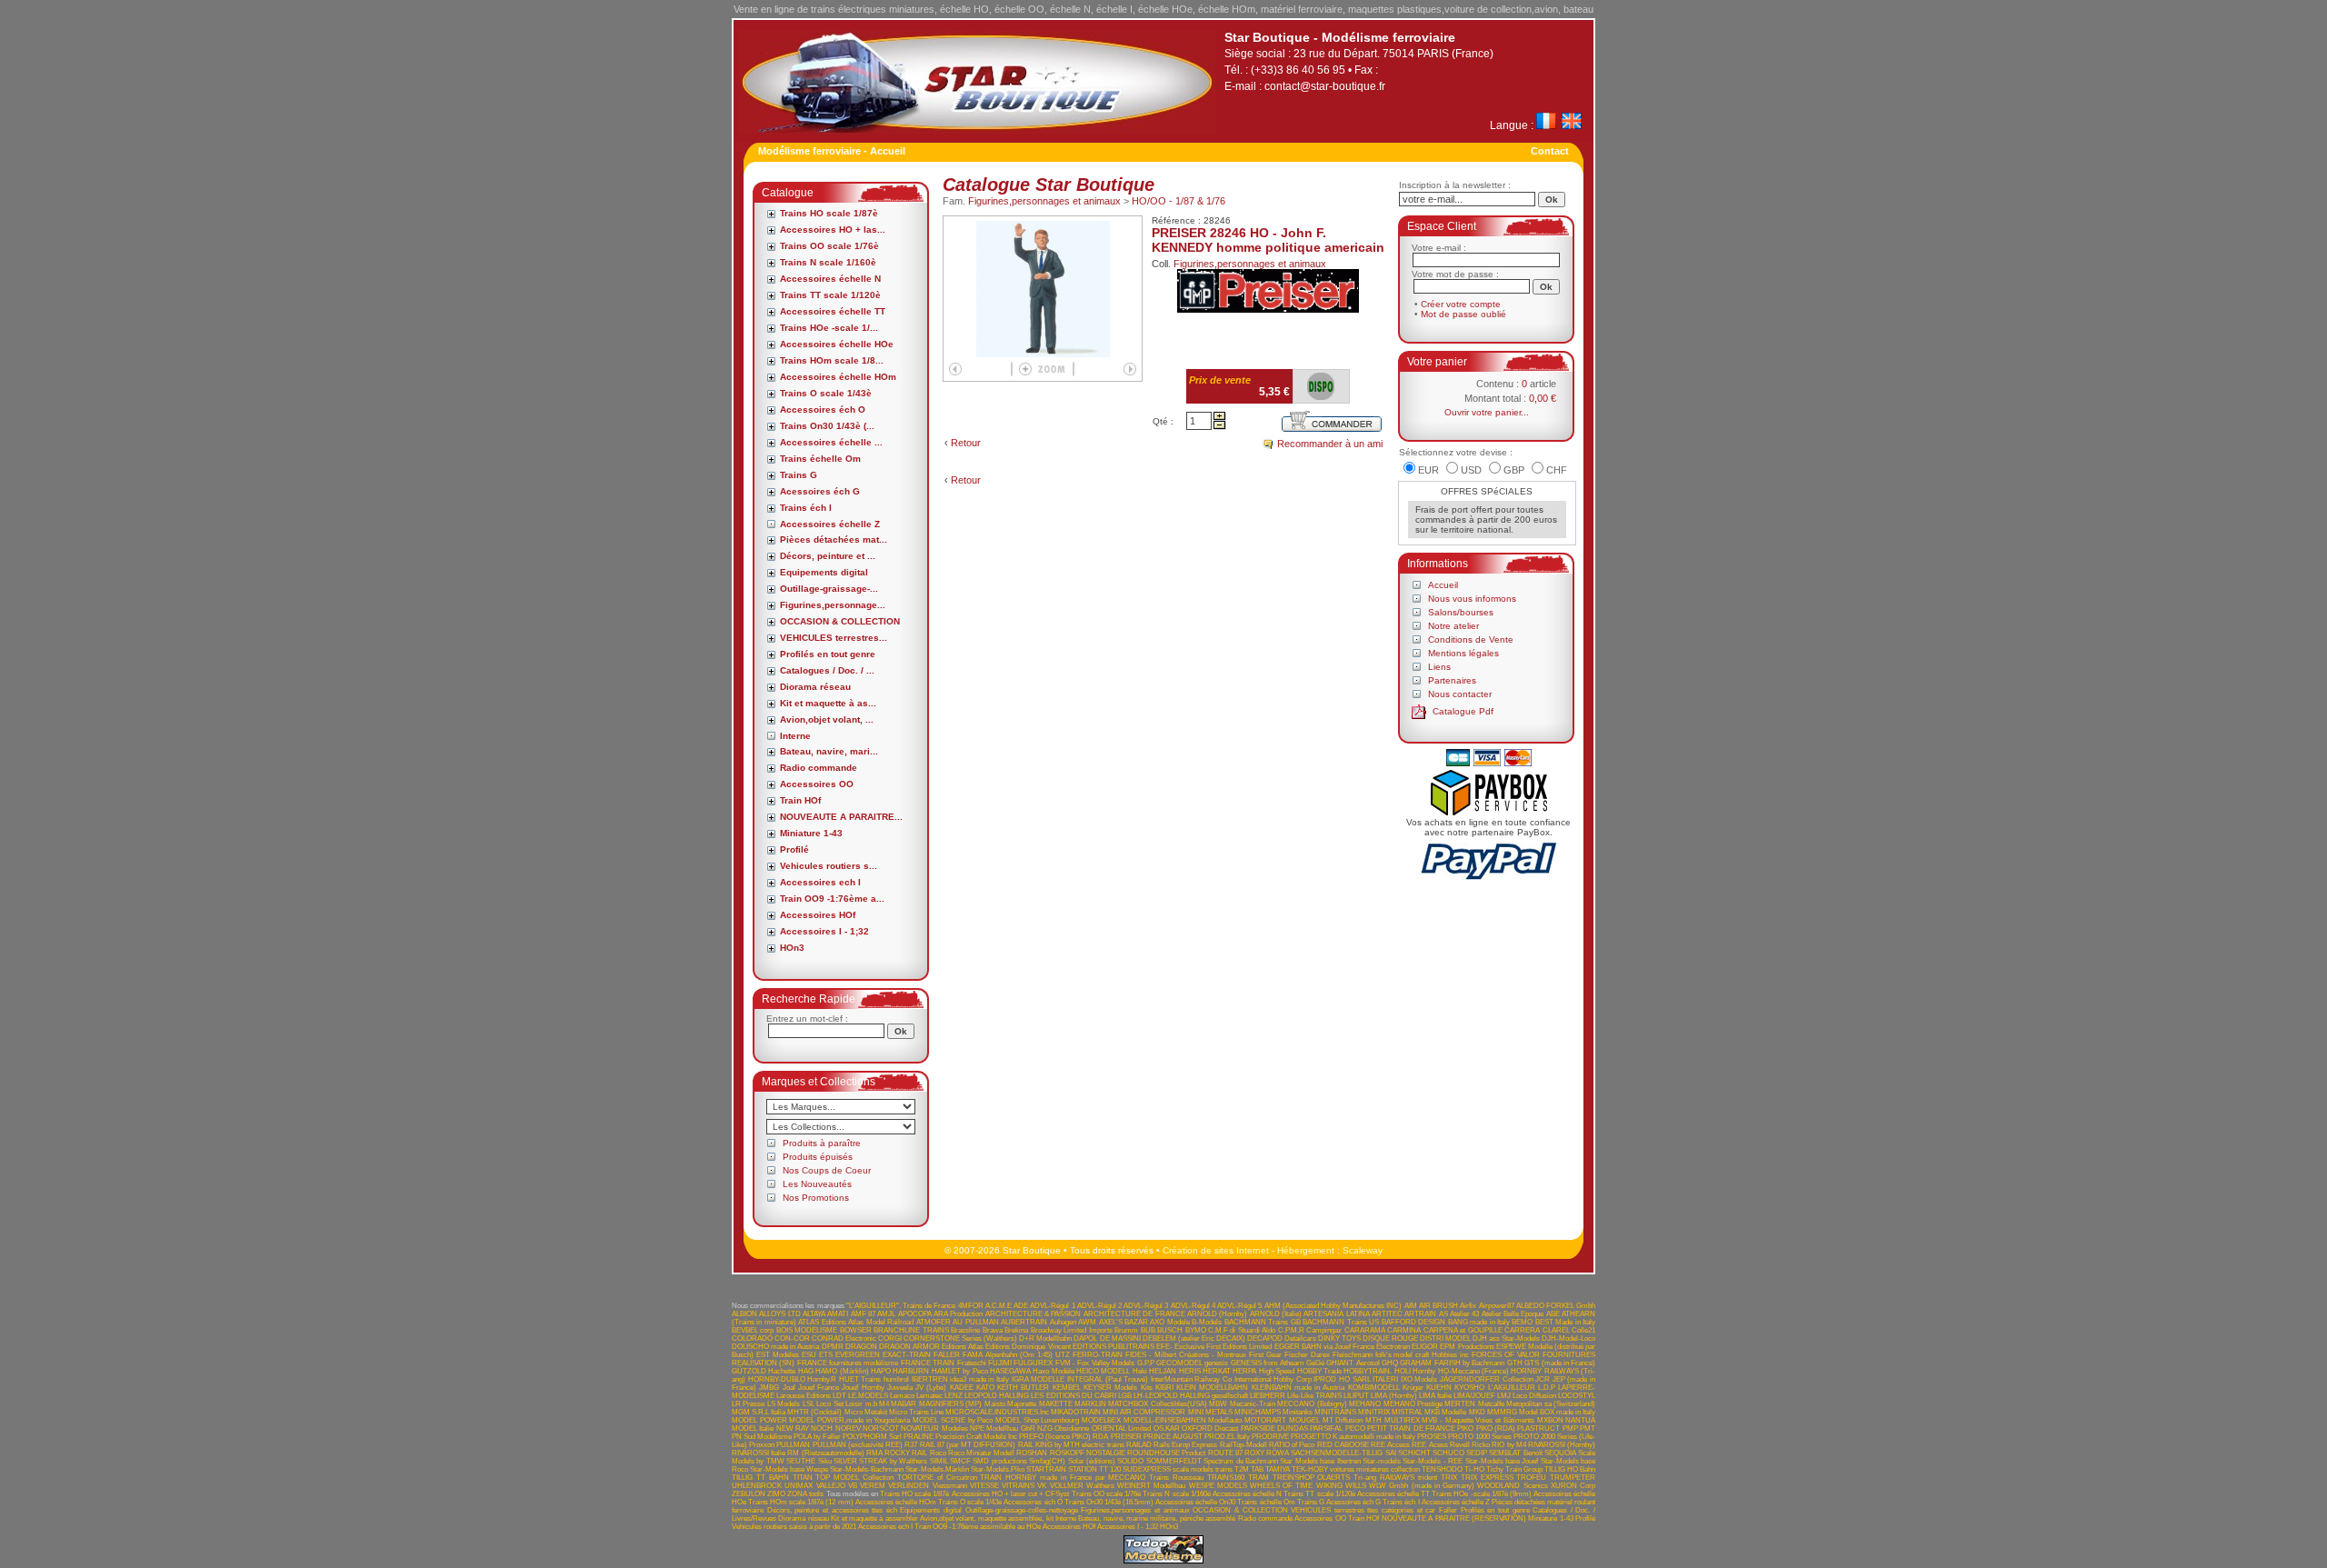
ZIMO (776, 1494)
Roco (938, 1453)
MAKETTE (1056, 1404)
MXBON (1550, 1420)
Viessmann (950, 1486)
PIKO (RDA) (1496, 1428)
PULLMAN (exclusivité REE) (858, 1445)
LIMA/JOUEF (1474, 1396)
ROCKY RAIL (906, 1453)
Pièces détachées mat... (834, 539)
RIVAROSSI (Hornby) (1562, 1445)
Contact (1550, 151)
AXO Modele (1169, 1322)
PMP (1570, 1428)
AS (1443, 1314)
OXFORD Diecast (1210, 1428)
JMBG (769, 1388)
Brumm (1126, 1330)
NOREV (848, 1428)
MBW (1218, 1404)
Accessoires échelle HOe (837, 344)
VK (1042, 1486)
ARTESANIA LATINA (1336, 1314)
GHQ (1390, 1363)
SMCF (960, 1461)
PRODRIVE (1270, 1437)
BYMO (1196, 1330)
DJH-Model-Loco (1568, 1338)
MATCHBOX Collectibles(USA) (1157, 1404)
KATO (985, 1388)
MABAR (904, 1404)
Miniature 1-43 (811, 833)
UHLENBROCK (757, 1486)
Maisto (995, 1404)
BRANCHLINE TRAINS (911, 1330)
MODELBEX (1101, 1420)
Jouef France (819, 1388)
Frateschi (972, 1363)
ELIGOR (1425, 1347)
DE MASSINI (1120, 1338)
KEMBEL (1067, 1388)
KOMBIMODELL (1374, 1388)
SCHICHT (1414, 1453)
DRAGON (861, 1347)
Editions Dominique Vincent (1028, 1347)
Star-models (1382, 1461)
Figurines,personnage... (833, 605)
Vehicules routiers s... (829, 866)
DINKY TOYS (1339, 1338)
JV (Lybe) (931, 1388)
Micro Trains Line (916, 1412)
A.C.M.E (999, 1306)
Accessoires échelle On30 (1195, 1502)
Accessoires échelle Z (830, 524)
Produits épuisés (818, 1157)
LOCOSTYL (1577, 1396)
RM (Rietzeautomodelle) (825, 1453)
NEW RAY (793, 1428)
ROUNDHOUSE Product (1166, 1453)
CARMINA (1404, 1330)
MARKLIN (1090, 1404)
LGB (1125, 1396)
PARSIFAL (1326, 1428)
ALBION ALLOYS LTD (766, 1314)
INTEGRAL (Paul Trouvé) (1108, 1379)
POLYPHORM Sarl (872, 1437)
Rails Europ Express (1185, 1445)
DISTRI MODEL (1445, 1338)
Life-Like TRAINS (1314, 1396)
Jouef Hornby (863, 1388)
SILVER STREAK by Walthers (880, 1461)
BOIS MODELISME (807, 1330)
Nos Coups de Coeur (827, 1170)
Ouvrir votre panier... (1487, 412)
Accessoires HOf (818, 915)
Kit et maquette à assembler (874, 1518)
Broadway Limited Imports (1072, 1330)
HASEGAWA (1010, 1371)
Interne (795, 736)
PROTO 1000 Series (1480, 1437)
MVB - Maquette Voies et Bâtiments (1478, 1420)
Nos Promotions (816, 1198)
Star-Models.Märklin (937, 1469)
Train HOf (800, 800)
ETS (826, 1355)
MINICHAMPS (1258, 1412)
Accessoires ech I (820, 882)
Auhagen (1063, 1322)
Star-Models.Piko (998, 1469)
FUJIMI (1000, 1363)
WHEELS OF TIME (1281, 1486)
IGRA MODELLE (1039, 1379)
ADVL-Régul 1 (1052, 1306)
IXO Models (1419, 1379)
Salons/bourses (1461, 612)
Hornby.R (822, 1379)
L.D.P (1547, 1388)
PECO (1355, 1428)
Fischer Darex (1307, 1355)
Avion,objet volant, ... (827, 719)
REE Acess (1429, 1445)
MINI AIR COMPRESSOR (1144, 1412)
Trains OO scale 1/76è (829, 246)
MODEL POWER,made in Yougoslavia (849, 1420)
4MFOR (971, 1306)
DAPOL (1085, 1338)
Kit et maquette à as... (828, 703)
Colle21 (1583, 1330)
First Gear (1265, 1355)
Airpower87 (1497, 1306)
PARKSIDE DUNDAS (1274, 1428)
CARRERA (1522, 1330)
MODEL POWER (759, 1420)
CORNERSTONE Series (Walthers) (960, 1338)
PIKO (1465, 1428)
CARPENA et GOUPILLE (1463, 1330)
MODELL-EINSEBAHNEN (1165, 1420)
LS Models (784, 1404)
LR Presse (748, 1404)
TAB (1257, 1469)
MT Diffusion (1343, 1420)
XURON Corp (1573, 1486)
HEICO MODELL (1103, 1371)
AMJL (886, 1314)
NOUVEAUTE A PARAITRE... (841, 817)
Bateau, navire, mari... (829, 751)
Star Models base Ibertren (1320, 1461)
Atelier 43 (1464, 1314)
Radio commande (819, 768)
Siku (825, 1461)
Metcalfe (1491, 1404)
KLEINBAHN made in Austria (1298, 1388)
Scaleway (1363, 1250)
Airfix (1468, 1306)
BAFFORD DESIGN (1413, 1322)
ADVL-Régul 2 (1099, 1306)
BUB (1148, 1330)
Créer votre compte (1461, 304)
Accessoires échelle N (830, 279)
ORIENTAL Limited (1121, 1428)
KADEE (962, 1388)
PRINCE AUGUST (1173, 1437)
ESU (809, 1355)
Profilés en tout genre (828, 654)
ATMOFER (934, 1322)
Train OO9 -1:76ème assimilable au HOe (978, 1527)
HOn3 (792, 948)
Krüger (1413, 1388)
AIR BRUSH (1438, 1306)
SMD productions (999, 1461)
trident (1428, 1478)
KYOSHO (1469, 1388)
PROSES (1432, 1437)
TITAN (803, 1478)
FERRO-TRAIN (1098, 1355)
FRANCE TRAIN (928, 1363)
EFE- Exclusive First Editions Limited (1214, 1347)
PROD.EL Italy (1227, 1437)
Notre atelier (1453, 626)
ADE (1021, 1306)
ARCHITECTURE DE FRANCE (1134, 1314)
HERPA (1244, 1371)
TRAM (1258, 1478)
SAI (1391, 1453)
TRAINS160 (1226, 1478)
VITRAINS (1018, 1486)
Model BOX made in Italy (1557, 1412)
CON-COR (792, 1338)
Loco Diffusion (1534, 1396)
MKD (1477, 1412)
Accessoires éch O (823, 409)
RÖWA (1278, 1453)
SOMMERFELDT (1174, 1461)
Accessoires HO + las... (833, 230)
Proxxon (762, 1445)
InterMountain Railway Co (1191, 1379)
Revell (1460, 1445)
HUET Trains (860, 1379)
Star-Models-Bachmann (867, 1469)
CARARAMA (1365, 1330)
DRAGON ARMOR (909, 1347)
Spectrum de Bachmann (1241, 1461)
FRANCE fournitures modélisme (848, 1363)
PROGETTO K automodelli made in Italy (1353, 1437)
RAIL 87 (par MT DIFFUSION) (968, 1445)
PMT (1588, 1428)
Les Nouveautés (817, 1184)
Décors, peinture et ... (828, 556)
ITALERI (1385, 1379)
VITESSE (984, 1486)
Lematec (929, 1396)
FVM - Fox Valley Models (1095, 1363)
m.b (871, 1404)
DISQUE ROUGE (1390, 1338)
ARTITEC (1387, 1314)
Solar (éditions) (1092, 1461)
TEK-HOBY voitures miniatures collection (1356, 1469)
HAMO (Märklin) (842, 1371)
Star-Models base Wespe (789, 1469)
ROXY (1254, 1453)
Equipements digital (824, 572)
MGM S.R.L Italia (759, 1412)
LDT (839, 1396)
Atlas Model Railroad (881, 1322)
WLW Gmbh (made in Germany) (1422, 1486)
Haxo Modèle (1053, 1371)
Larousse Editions (804, 1396)
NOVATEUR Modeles (934, 1428)
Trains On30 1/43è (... (827, 426)
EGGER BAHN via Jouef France (1325, 1347)
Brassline (965, 1330)
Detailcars (1300, 1338)
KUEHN (1439, 1388)
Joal (789, 1388)
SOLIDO (1130, 1461)
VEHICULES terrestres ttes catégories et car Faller (1374, 1510)
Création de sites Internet (1216, 1250)
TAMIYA (1278, 1469)
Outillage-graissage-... (829, 589)
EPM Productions (1467, 1347)
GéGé (1315, 1363)
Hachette (782, 1371)
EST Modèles (778, 1355)
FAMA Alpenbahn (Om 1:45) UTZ (1016, 1355)
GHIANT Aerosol (1353, 1363)
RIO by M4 (1508, 1445)
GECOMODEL (1179, 1363)
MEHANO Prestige (1413, 1404)
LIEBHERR (1268, 1396)
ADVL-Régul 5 (1239, 1306)
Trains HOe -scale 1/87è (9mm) (1482, 1494)
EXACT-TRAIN (907, 1355)
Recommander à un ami (1330, 444)
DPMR (833, 1347)
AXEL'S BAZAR (1124, 1322)
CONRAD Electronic (844, 1338)
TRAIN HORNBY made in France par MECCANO (1063, 1478)
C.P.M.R (1291, 1330)
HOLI (1403, 1371)
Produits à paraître (822, 1143)
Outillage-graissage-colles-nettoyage (1022, 1510)
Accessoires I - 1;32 (824, 931)
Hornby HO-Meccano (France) (1461, 1371)
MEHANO (1365, 1404)
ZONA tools (805, 1494)
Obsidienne (1072, 1428)
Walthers (1100, 1486)
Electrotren (1393, 1347)
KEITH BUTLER (1023, 1388)
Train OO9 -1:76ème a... (832, 899)
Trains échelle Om (820, 459)
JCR (1543, 1379)
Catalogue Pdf (1463, 711)
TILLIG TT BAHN (760, 1478)
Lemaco (902, 1396)
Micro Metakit (866, 1412)
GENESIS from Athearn (1268, 1363)
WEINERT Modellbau (1151, 1486)
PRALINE (919, 1437)
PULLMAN (793, 1445)
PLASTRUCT (1538, 1428)
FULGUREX (1033, 1363)
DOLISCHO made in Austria (775, 1347)
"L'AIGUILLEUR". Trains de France (901, 1306)
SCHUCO (1448, 1453)
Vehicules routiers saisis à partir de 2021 (794, 1527)
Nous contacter (1460, 694)
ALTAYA (814, 1314)
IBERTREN (930, 1379)
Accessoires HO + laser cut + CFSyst (1011, 1494)
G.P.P (1146, 1363)
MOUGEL (1304, 1420)
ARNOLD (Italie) (1276, 1314)
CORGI (890, 1338)
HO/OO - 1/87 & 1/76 (1178, 201)
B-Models (1207, 1322)
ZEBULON (749, 1494)
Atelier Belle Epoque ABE (1521, 1314)
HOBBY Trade (1319, 1371)
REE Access (1390, 1445)
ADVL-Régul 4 (1193, 1306)
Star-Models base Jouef (1502, 1461)
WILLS (1356, 1486)
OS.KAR (1167, 1428)
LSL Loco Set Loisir (833, 1404)
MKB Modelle (1445, 1412)
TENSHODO (1442, 1469)
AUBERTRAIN (1024, 1322)
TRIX (1449, 1478)
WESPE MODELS (1218, 1486)
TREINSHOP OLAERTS (1312, 1478)
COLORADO (752, 1338)
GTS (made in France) (1560, 1363)
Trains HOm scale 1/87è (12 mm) (801, 1502)
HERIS (1190, 1371)
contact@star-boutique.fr (1325, 86)
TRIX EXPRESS (1487, 1478)
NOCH (822, 1428)
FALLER (947, 1355)
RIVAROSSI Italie (759, 1453)
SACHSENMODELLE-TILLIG (1337, 1453)
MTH (1373, 1420)
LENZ (954, 1396)
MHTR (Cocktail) (814, 1412)
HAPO (881, 1371)
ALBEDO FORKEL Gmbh (1556, 1306)
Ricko (1481, 1445)
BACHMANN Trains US (1341, 1322)
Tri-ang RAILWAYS (1384, 1478)
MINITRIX (1374, 1412)
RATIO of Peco (1292, 1445)
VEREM (873, 1486)
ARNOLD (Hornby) (1217, 1314)
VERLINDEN (909, 1486)
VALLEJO (831, 1486)
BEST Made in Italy (1565, 1322)
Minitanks (1298, 1412)
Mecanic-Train (1253, 1404)
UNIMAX (799, 1486)
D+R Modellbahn (1045, 1338)
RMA (874, 1453)
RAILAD (1139, 1445)
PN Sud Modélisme (762, 1437)
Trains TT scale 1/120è (830, 295)
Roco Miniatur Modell (981, 1453)
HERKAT (1217, 1371)
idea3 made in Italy (979, 1379)
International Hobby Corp (1273, 1379)
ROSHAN (1032, 1453)
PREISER (1126, 1437)
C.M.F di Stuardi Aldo (1242, 1330)
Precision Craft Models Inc (976, 1437)
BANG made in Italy (1479, 1322)
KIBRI (1164, 1388)
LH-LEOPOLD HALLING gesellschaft (1191, 1396)
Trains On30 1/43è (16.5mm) (1109, 1502)
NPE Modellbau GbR (1003, 1428)
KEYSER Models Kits (1118, 1388)
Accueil (1443, 585)
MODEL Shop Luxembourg (1037, 1420)
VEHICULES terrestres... (834, 638)
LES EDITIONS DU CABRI (1073, 1396)
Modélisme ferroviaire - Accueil (832, 151)
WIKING (1329, 1486)
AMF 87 (863, 1314)
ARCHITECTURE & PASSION (1034, 1314)
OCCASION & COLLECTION (840, 621)
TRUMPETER (1573, 1478)
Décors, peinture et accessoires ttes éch (832, 1510)
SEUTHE (801, 1461)
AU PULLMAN (975, 1322)
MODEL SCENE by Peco (953, 1420)
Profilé (794, 849)
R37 (911, 1445)
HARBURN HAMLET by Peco (940, 1371)
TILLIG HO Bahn (1570, 1469)
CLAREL (1556, 1330)
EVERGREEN (858, 1355)
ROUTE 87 (1225, 1453)
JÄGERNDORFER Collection (1487, 1379)
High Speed (1277, 1371)
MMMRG (1502, 1412)
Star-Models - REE (1433, 1461)
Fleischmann (1353, 1355)
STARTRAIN (1046, 1469)
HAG (806, 1371)
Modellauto (1225, 1420)
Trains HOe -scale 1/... (829, 328)
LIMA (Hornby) (1394, 1396)
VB (853, 1486)
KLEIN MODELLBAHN (1212, 1388)
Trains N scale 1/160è (828, 262)
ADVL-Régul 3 (1146, 1306)
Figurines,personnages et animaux (1044, 201)
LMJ (1504, 1396)
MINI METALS (1210, 1412)
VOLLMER (1067, 1486)
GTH (1515, 1363)
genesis (1216, 1363)
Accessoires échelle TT (833, 311)
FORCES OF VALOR (1506, 1355)
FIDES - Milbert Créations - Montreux (1186, 1355)
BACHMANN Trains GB (1263, 1322)
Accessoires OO (817, 784)
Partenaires (1452, 680)
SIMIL (939, 1461)
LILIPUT (1356, 1396)
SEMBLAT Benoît (1515, 1453)
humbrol (896, 1379)
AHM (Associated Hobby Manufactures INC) (1333, 1306)
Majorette (1022, 1404)
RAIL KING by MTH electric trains (1071, 1445)
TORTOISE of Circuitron (937, 1478)
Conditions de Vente (1471, 639)
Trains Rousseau (1176, 1478)
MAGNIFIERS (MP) (950, 1404)
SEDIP (1477, 1453)
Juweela (900, 1388)
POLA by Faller (817, 1437)
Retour (966, 443)
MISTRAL (1407, 1412)
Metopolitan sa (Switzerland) (1551, 1404)
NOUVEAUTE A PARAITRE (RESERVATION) (1454, 1518)
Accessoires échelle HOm (838, 377)
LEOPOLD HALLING (997, 1396)
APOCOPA (915, 1314)
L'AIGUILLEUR (1512, 1388)
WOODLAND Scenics (1512, 1486)
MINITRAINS (1335, 1412)
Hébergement (1306, 1250)
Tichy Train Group (1514, 1469)
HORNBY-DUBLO (777, 1379)
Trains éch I (806, 508)
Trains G (799, 475)
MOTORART (1265, 1420)
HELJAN (1163, 1371)
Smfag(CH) (1047, 1461)
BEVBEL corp (753, 1330)
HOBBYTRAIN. (1368, 1371)
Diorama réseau (815, 687)
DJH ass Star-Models (1506, 1338)
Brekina (1016, 1330)
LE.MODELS (868, 1396)
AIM (1411, 1306)
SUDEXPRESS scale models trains (1178, 1469)
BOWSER (856, 1330)
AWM (1087, 1322)
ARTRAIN (1420, 1314)
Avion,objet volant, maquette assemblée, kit (987, 1518)
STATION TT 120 (1094, 1469)
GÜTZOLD (749, 1371)
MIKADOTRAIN (1076, 1412)
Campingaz (1324, 1330)
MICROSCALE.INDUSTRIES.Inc (997, 1412)
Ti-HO (1474, 1469)
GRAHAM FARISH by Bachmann (1452, 1363)
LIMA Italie (1435, 1396)
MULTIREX (1402, 1420)
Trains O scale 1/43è (826, 393)
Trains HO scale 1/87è (829, 213)
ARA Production (958, 1314)
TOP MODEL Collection (854, 1478)
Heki (1140, 1371)
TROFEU (1531, 1478)
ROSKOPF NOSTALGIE (1088, 1453)
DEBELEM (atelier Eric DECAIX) (1194, 1338)
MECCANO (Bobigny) (1312, 1404)
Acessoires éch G (820, 491)
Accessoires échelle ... (831, 442)
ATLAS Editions (822, 1322)
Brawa (993, 1330)
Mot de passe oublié (1463, 314)
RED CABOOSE (1343, 1445)
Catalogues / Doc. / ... (827, 670)
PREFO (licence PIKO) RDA (1064, 1437)
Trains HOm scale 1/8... (832, 360)
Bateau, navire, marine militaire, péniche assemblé (1157, 1518)
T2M (1242, 1469)
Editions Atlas (963, 1347)
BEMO (1522, 1322)
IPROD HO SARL (1342, 1379)
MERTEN (1460, 1404)
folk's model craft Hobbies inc (1423, 1355)
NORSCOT (881, 1428)
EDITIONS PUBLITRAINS (1114, 1347)
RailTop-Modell (1243, 1445)
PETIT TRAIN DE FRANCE (1411, 1428)
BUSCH (1170, 1330)
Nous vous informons (1472, 599)
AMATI (838, 1314)
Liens (1439, 667)
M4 (884, 1404)
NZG (1045, 1428)
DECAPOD (1265, 1338)
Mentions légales (1463, 653)
